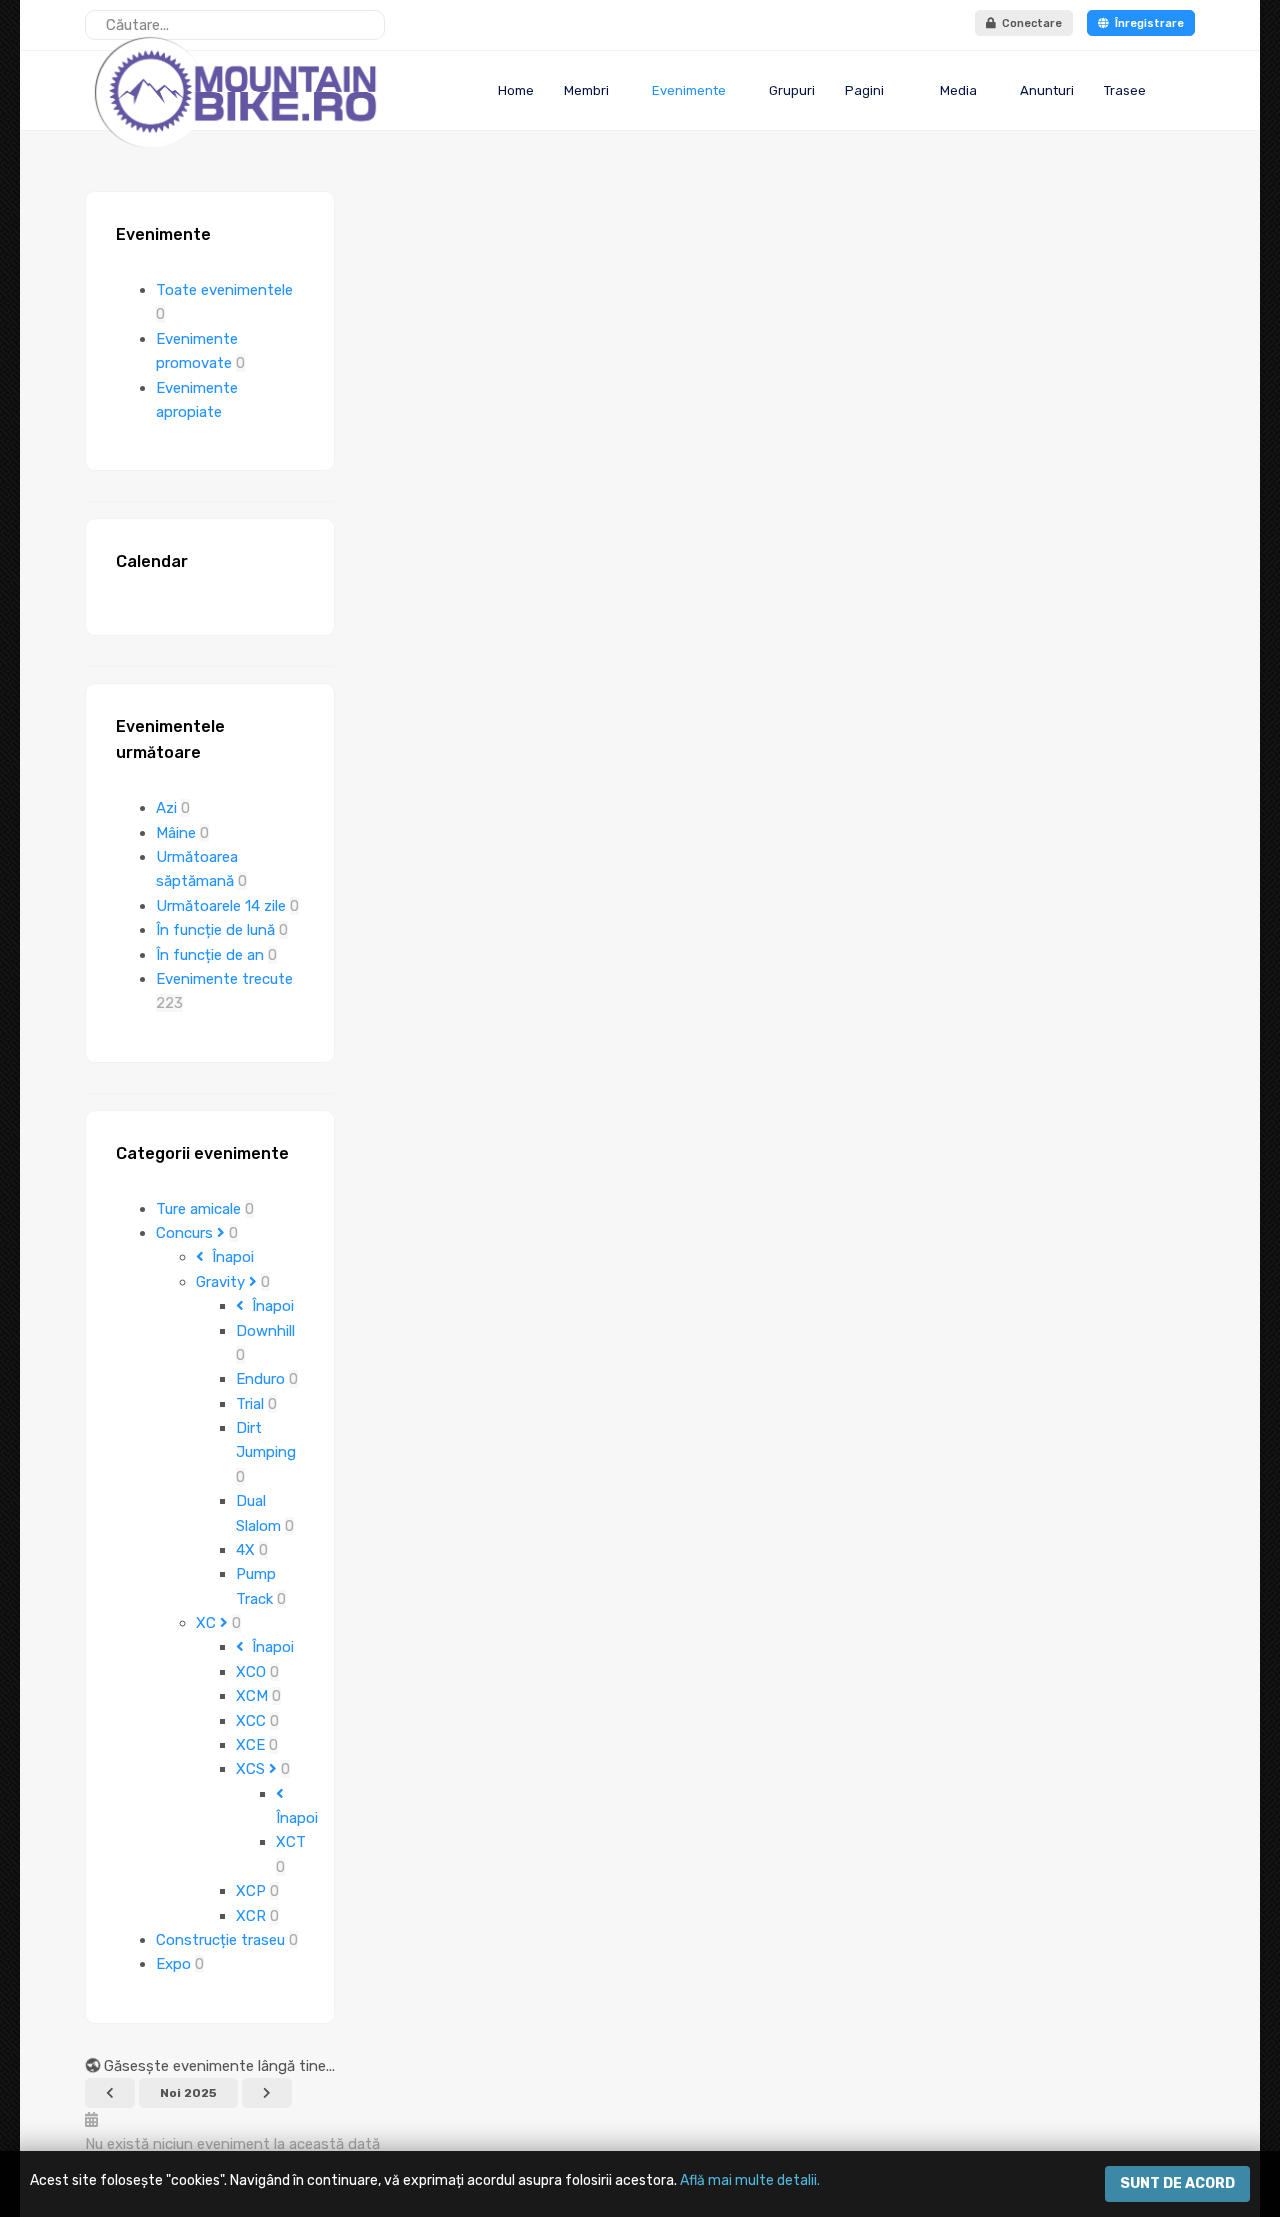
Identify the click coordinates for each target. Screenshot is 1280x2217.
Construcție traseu (222, 1940)
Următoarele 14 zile (223, 906)
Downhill (265, 1331)
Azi (168, 808)
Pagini (864, 90)
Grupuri (792, 90)
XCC (253, 1721)
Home (514, 90)
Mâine (178, 833)
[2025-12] (267, 2093)
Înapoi (229, 1257)
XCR (253, 1916)
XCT (291, 1842)
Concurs (186, 1233)
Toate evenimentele (224, 290)
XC (208, 1623)
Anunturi (1047, 90)
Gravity (222, 1282)
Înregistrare (1146, 23)
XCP (253, 1891)
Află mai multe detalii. (750, 2180)
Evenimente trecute (224, 979)
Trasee (1125, 90)
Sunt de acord (1177, 2183)
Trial (252, 1404)
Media (957, 90)
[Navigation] (1187, 91)
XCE (252, 1745)
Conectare (1029, 23)
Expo (175, 1964)
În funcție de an (212, 955)
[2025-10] (110, 2093)
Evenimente (689, 90)
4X (247, 1550)
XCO (253, 1672)
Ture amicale (200, 1209)
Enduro (262, 1379)
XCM (254, 1696)
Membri (586, 90)
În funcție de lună (217, 930)
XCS (252, 1769)
